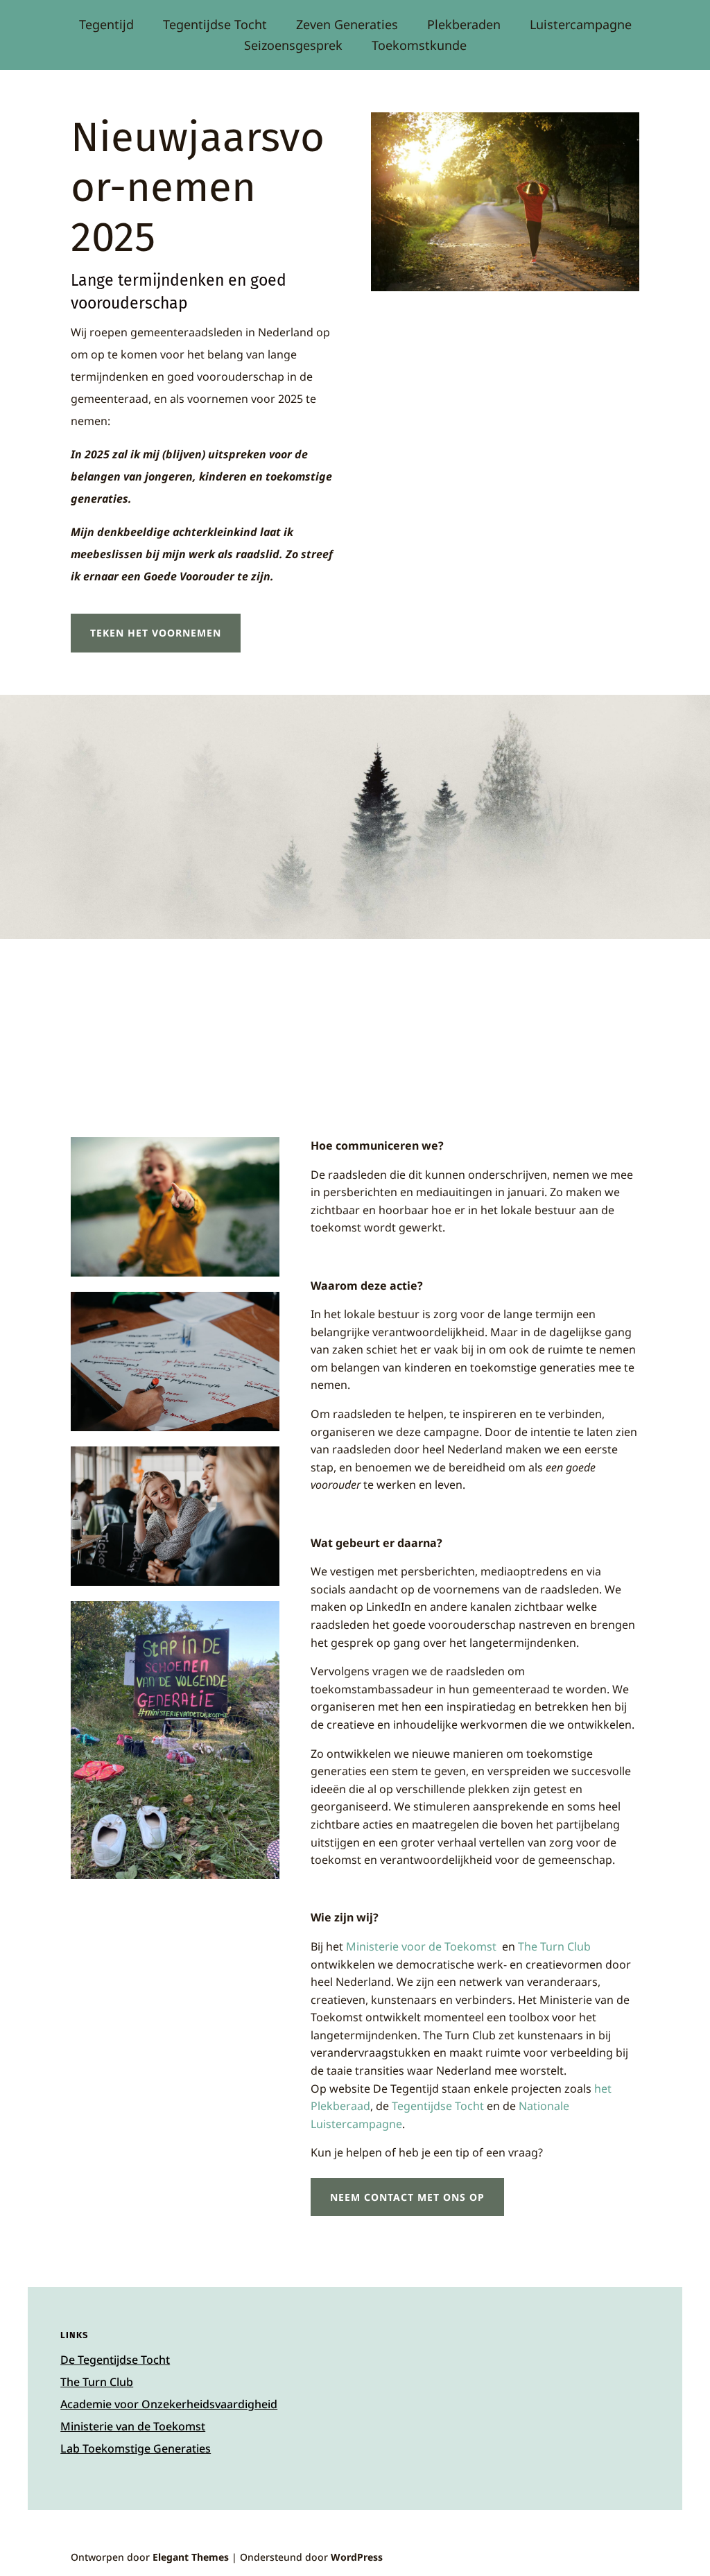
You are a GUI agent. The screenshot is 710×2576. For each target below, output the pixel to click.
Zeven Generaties (347, 26)
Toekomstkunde (419, 47)
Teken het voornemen (156, 633)
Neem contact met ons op (407, 2197)
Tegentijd (106, 26)
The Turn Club (97, 2382)
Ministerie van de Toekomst (133, 2426)
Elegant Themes (191, 2557)
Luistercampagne (581, 26)
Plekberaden (464, 26)
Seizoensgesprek (293, 47)
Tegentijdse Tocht (215, 26)
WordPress (357, 2557)
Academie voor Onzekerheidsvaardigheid (169, 2404)
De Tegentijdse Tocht (115, 2360)
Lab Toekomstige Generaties (136, 2448)
